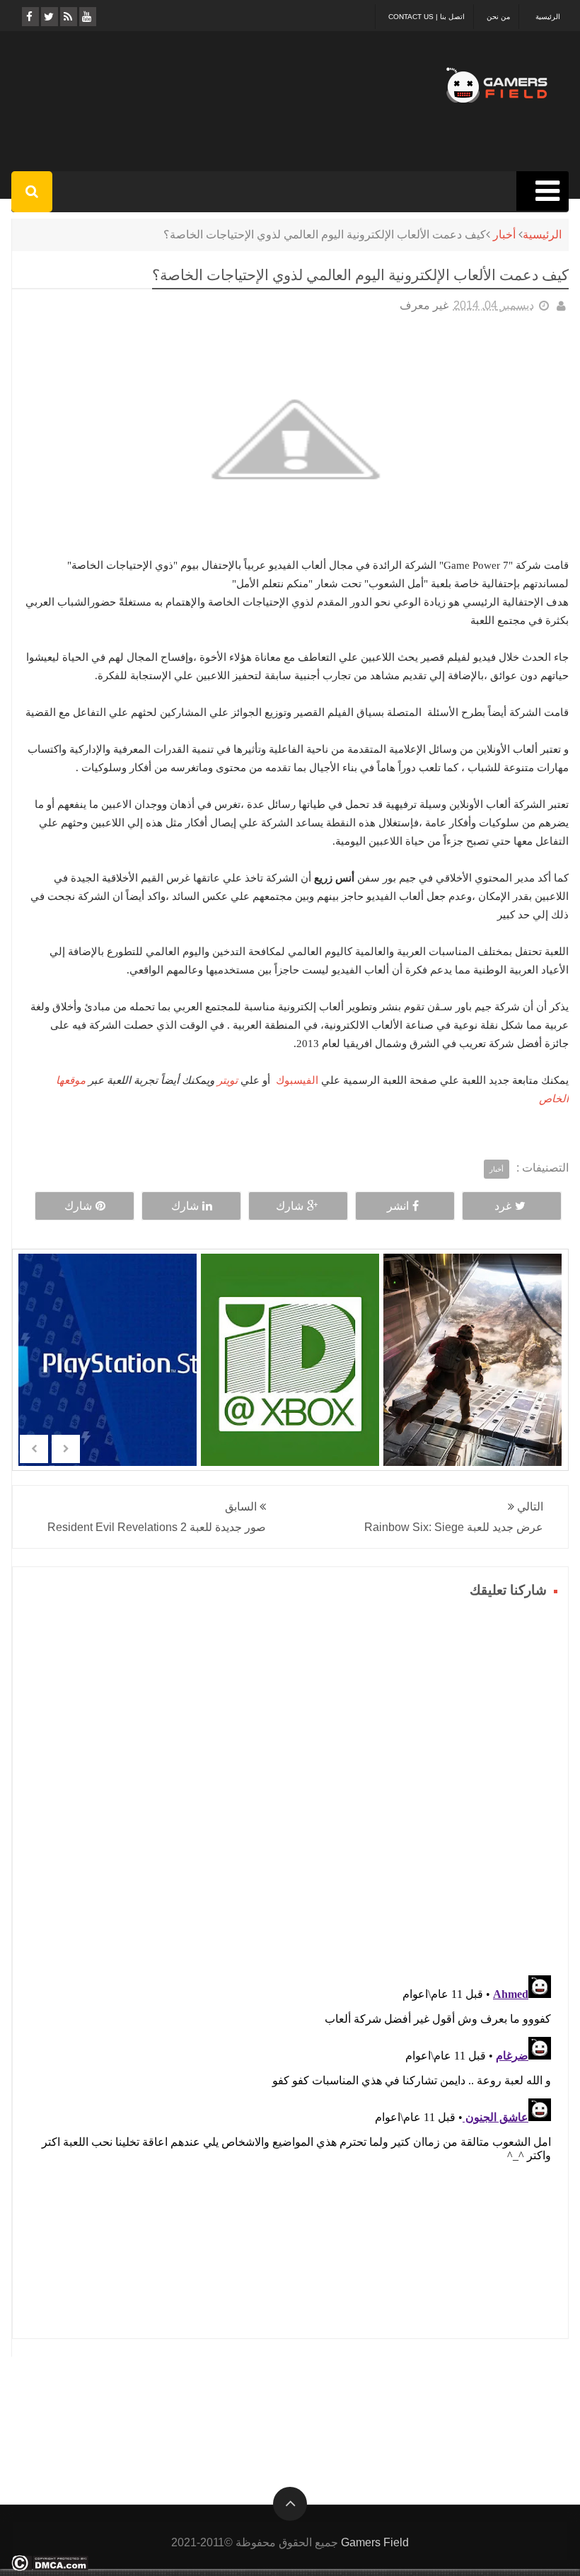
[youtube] (87, 17)
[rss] (68, 17)
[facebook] (29, 17)
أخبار (504, 235)
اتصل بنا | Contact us (427, 17)
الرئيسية (548, 17)
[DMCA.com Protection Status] (50, 2567)
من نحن (498, 17)
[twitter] (48, 17)
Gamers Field (375, 2542)
